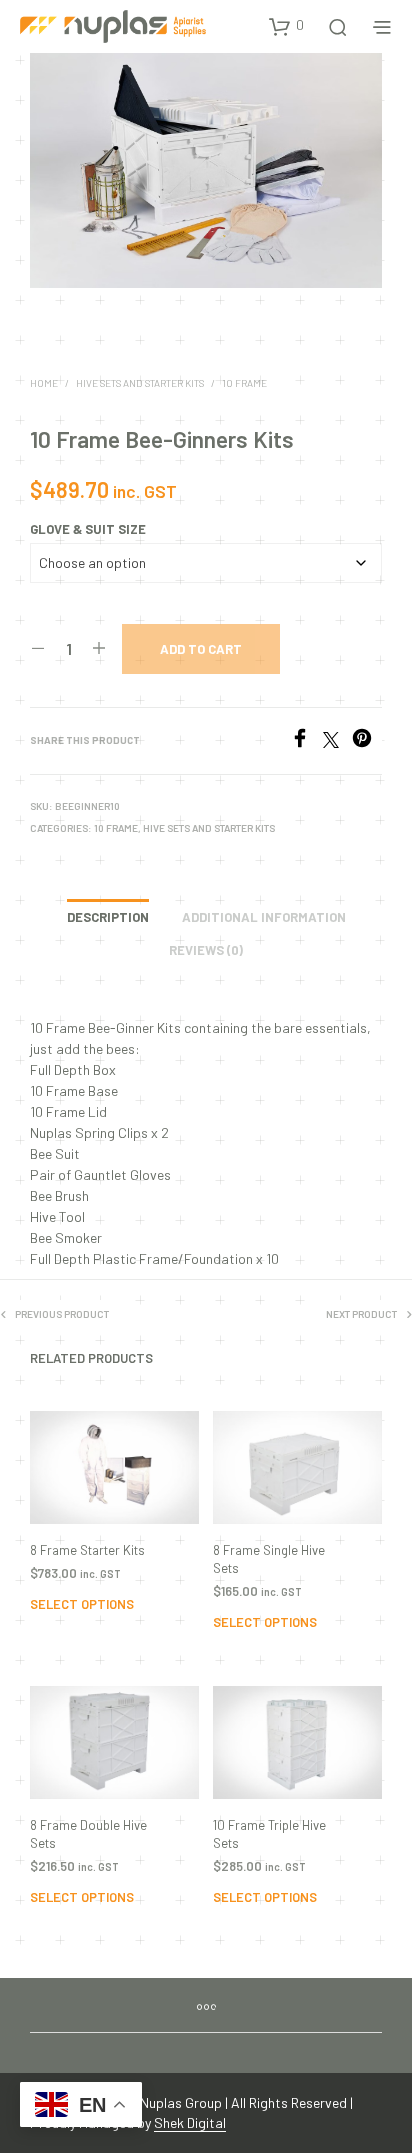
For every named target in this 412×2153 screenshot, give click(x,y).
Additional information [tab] (264, 917)
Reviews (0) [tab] (206, 950)
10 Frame (244, 383)
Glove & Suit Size (88, 529)
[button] (286, 26)
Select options (82, 1604)
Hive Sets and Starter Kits (140, 383)
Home (44, 383)
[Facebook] (306, 741)
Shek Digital (190, 2123)
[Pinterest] (367, 741)
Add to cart (201, 649)
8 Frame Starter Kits (87, 1550)
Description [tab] (108, 917)
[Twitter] (337, 741)
